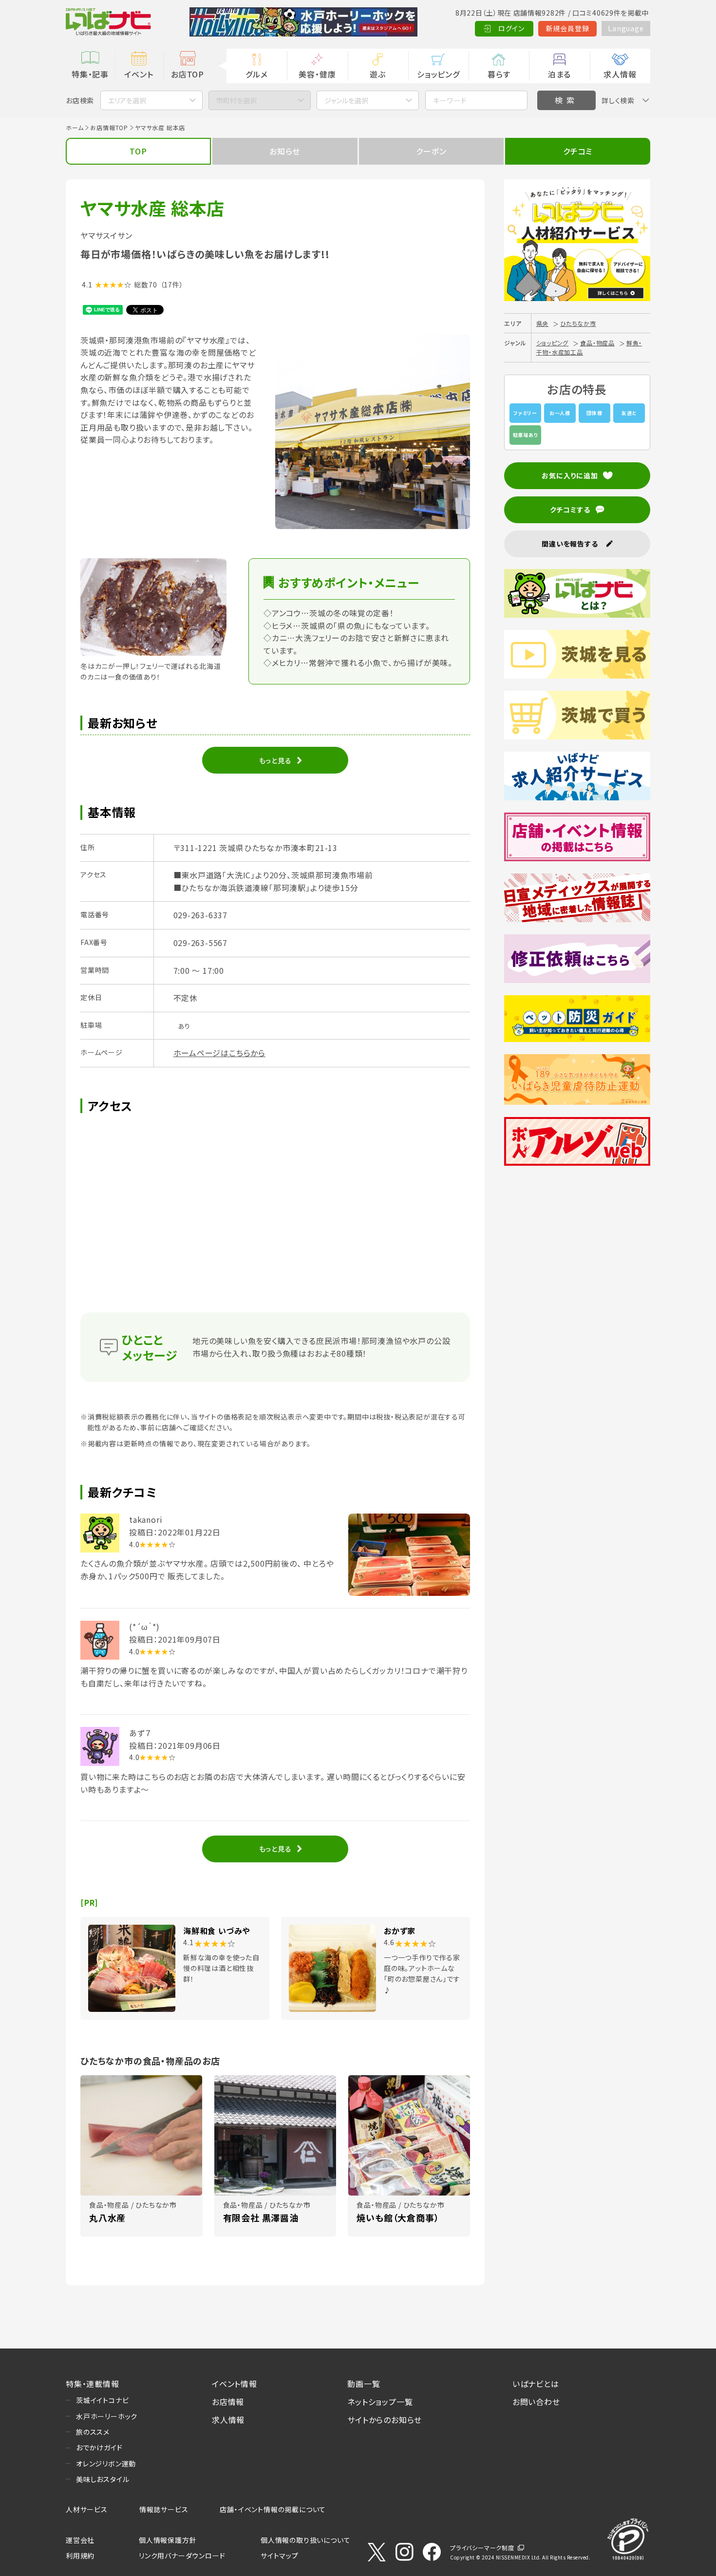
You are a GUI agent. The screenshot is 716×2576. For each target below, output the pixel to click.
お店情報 (228, 2402)
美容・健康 (317, 74)
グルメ (256, 74)
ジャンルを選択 (346, 100)
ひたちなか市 (578, 323)
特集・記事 (90, 74)
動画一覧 (364, 2384)
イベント (139, 74)
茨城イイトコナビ (102, 2400)
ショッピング (438, 74)
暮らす (499, 74)
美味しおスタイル (103, 2479)
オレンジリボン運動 (106, 2463)
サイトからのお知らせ (385, 2420)
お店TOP (188, 74)
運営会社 (80, 2540)
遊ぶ (378, 74)
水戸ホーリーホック (107, 2416)
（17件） (172, 284)
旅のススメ (93, 2432)
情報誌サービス (164, 2509)
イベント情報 (235, 2384)
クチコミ (578, 151)
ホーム (75, 127)
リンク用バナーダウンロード (182, 2556)
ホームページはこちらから (220, 1053)
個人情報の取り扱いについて (305, 2540)
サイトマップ (280, 2556)
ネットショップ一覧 (380, 2402)
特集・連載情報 (93, 2384)
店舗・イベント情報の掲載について (273, 2509)
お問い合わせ (536, 2402)
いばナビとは (536, 2384)
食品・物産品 (597, 343)
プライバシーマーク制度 (482, 2548)
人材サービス (87, 2509)
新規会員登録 (568, 28)
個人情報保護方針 (168, 2540)
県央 (543, 323)
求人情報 (620, 74)
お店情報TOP (109, 127)
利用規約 (80, 2556)
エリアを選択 (127, 100)
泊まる (559, 74)
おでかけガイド (99, 2447)
